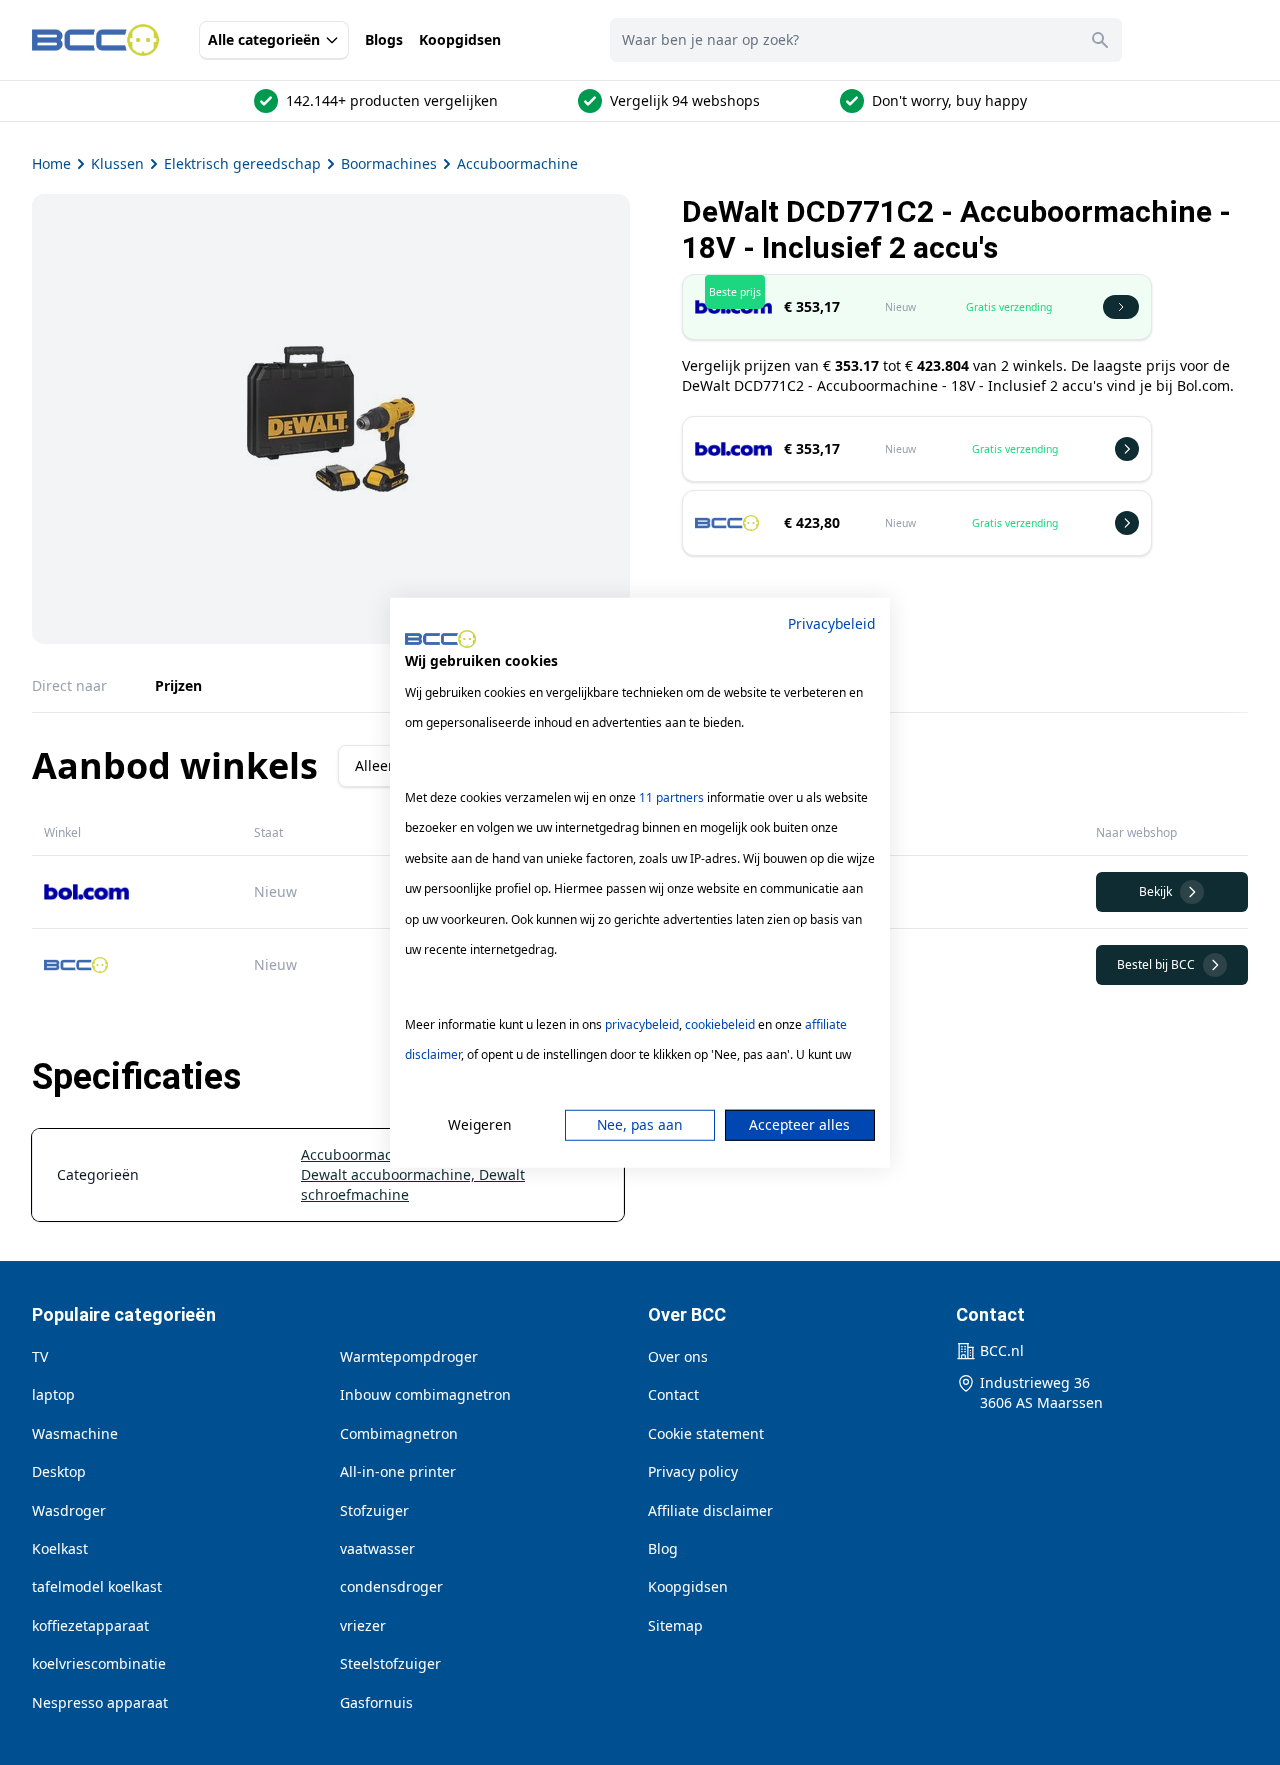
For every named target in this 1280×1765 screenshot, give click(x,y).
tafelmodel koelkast (97, 1586)
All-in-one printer (398, 1471)
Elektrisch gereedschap (242, 163)
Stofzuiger (374, 1510)
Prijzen (178, 685)
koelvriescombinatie (99, 1663)
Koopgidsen (460, 39)
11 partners (671, 797)
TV (40, 1356)
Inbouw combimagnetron (425, 1394)
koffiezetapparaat (90, 1625)
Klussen (117, 163)
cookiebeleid (720, 1024)
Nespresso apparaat (100, 1702)
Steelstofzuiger (390, 1663)
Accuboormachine (517, 163)
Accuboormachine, (365, 1154)
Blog (663, 1548)
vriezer (363, 1625)
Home (51, 163)
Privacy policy (693, 1471)
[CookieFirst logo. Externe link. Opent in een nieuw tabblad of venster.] (440, 639)
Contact (673, 1394)
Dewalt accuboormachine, (390, 1174)
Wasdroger (69, 1510)
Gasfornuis (376, 1702)
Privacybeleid (831, 622)
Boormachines (389, 163)
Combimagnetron (399, 1433)
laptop (53, 1394)
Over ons (678, 1356)
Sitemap (675, 1625)
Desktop (59, 1471)
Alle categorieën (264, 39)
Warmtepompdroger (409, 1356)
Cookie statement (706, 1433)
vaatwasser (377, 1548)
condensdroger (391, 1586)
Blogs (384, 39)
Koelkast (60, 1548)
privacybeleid (642, 1024)
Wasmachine (75, 1433)
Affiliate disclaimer (710, 1510)
